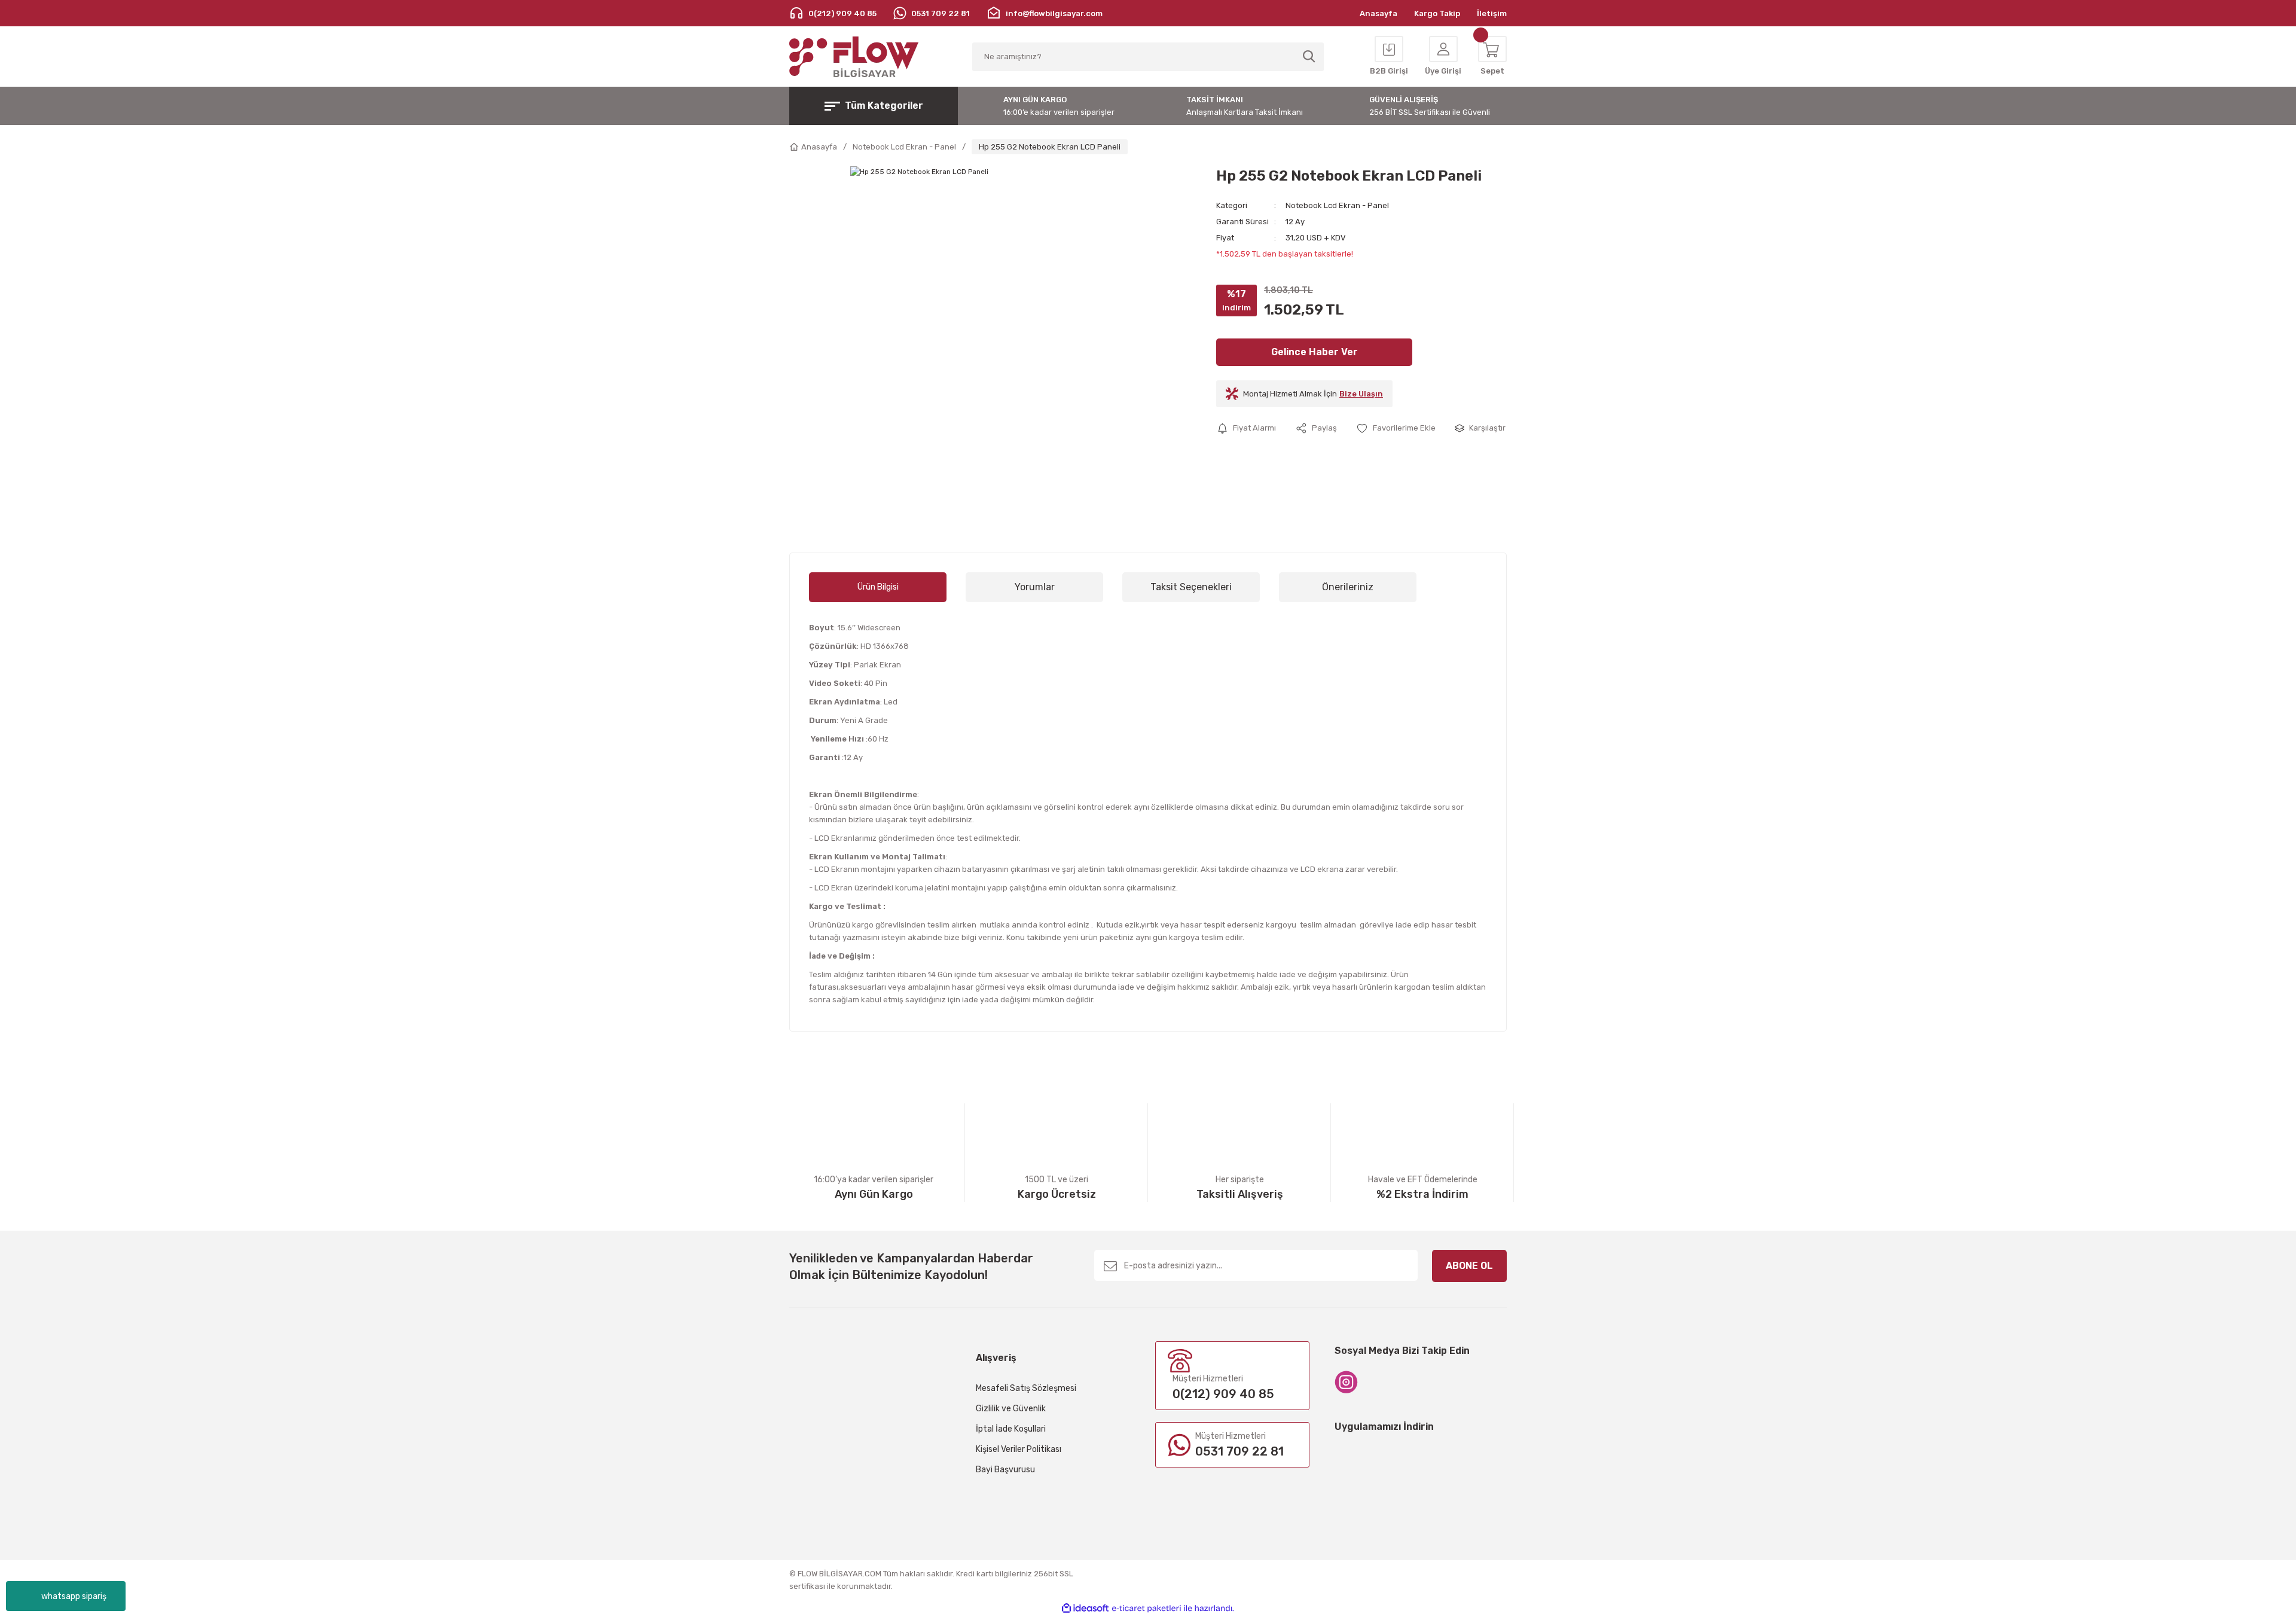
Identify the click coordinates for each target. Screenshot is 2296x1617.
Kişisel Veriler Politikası (1019, 1449)
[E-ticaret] (1147, 1609)
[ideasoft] (1085, 1608)
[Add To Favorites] (1396, 428)
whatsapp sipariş (74, 1596)
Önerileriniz (1348, 587)
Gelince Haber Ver (1315, 352)
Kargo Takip (1437, 13)
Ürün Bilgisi (878, 587)
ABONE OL (1469, 1266)
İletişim (1492, 13)
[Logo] (854, 57)
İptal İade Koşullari (1011, 1429)
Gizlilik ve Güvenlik (1011, 1409)
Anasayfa (1378, 13)
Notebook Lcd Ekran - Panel (1337, 205)
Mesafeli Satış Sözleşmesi (1026, 1388)
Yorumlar (1035, 587)
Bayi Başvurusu (1005, 1470)
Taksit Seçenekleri (1191, 587)
